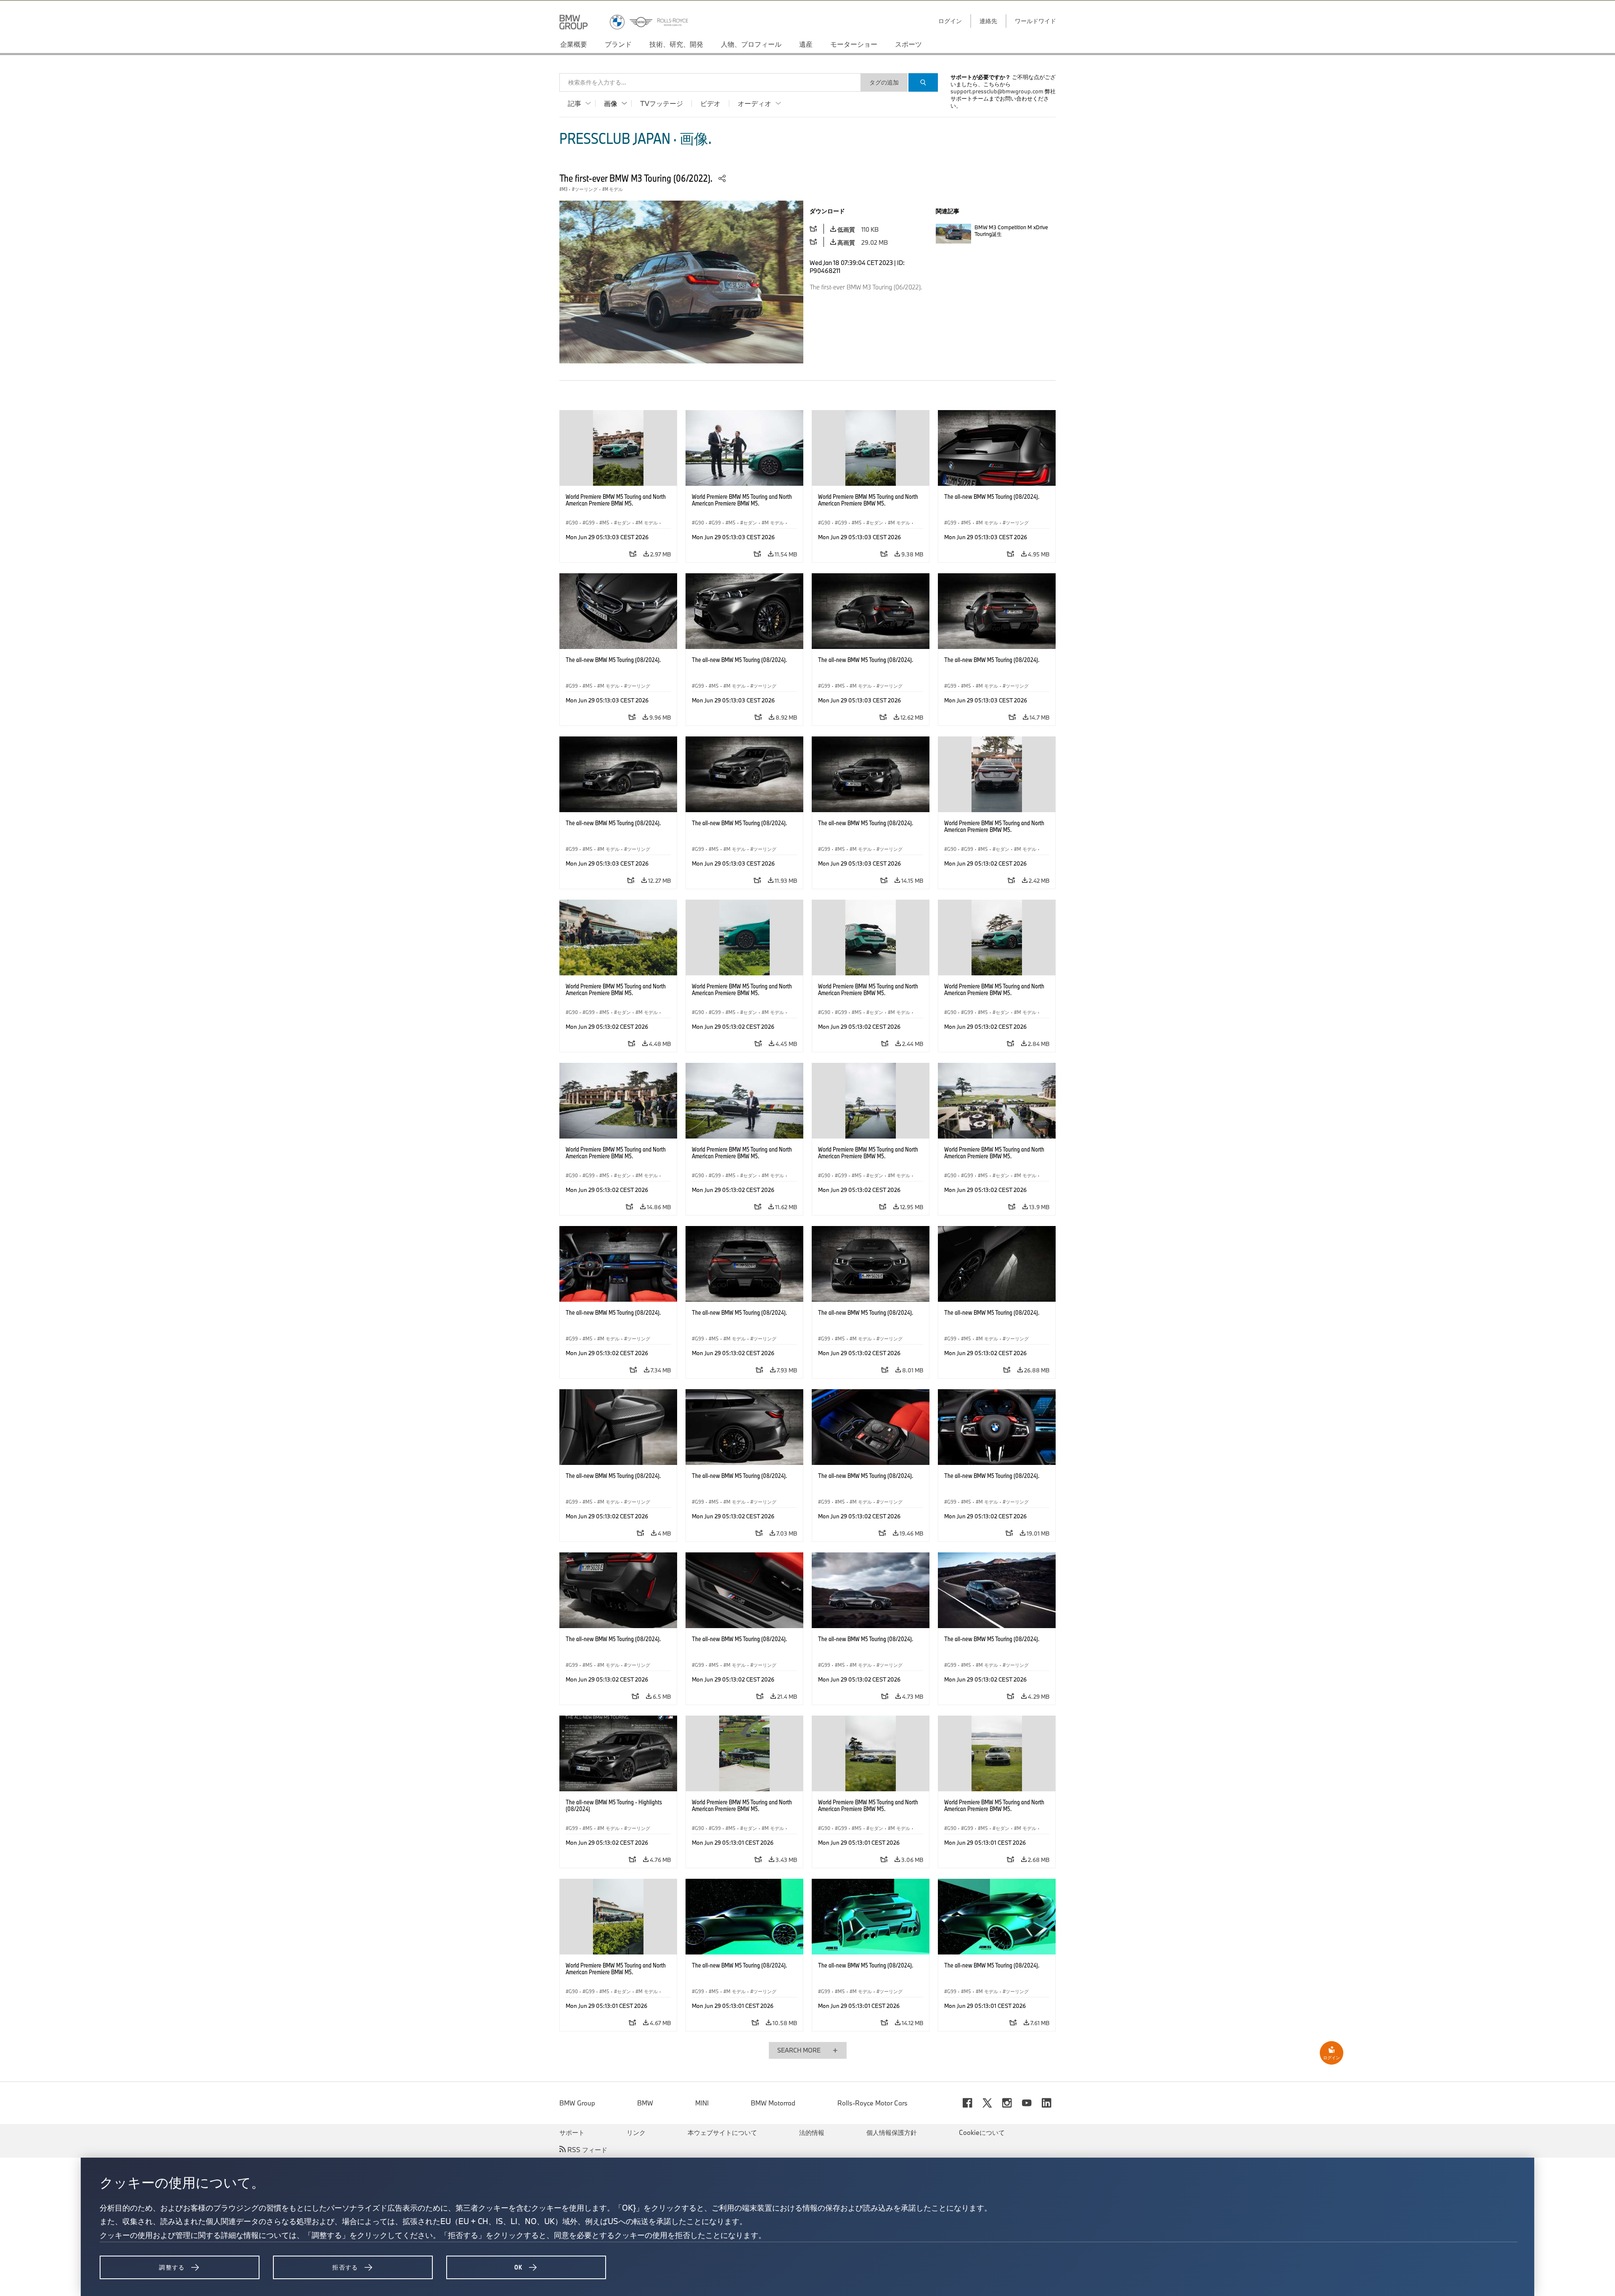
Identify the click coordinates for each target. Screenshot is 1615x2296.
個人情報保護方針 (892, 2132)
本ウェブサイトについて (722, 2132)
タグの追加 (884, 82)
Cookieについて (982, 2132)
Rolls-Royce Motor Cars (872, 2103)
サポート (572, 2132)
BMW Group (577, 2103)
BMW (645, 2103)
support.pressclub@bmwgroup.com (997, 91)
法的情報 (812, 2132)
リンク (636, 2132)
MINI (702, 2103)
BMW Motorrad (773, 2103)
